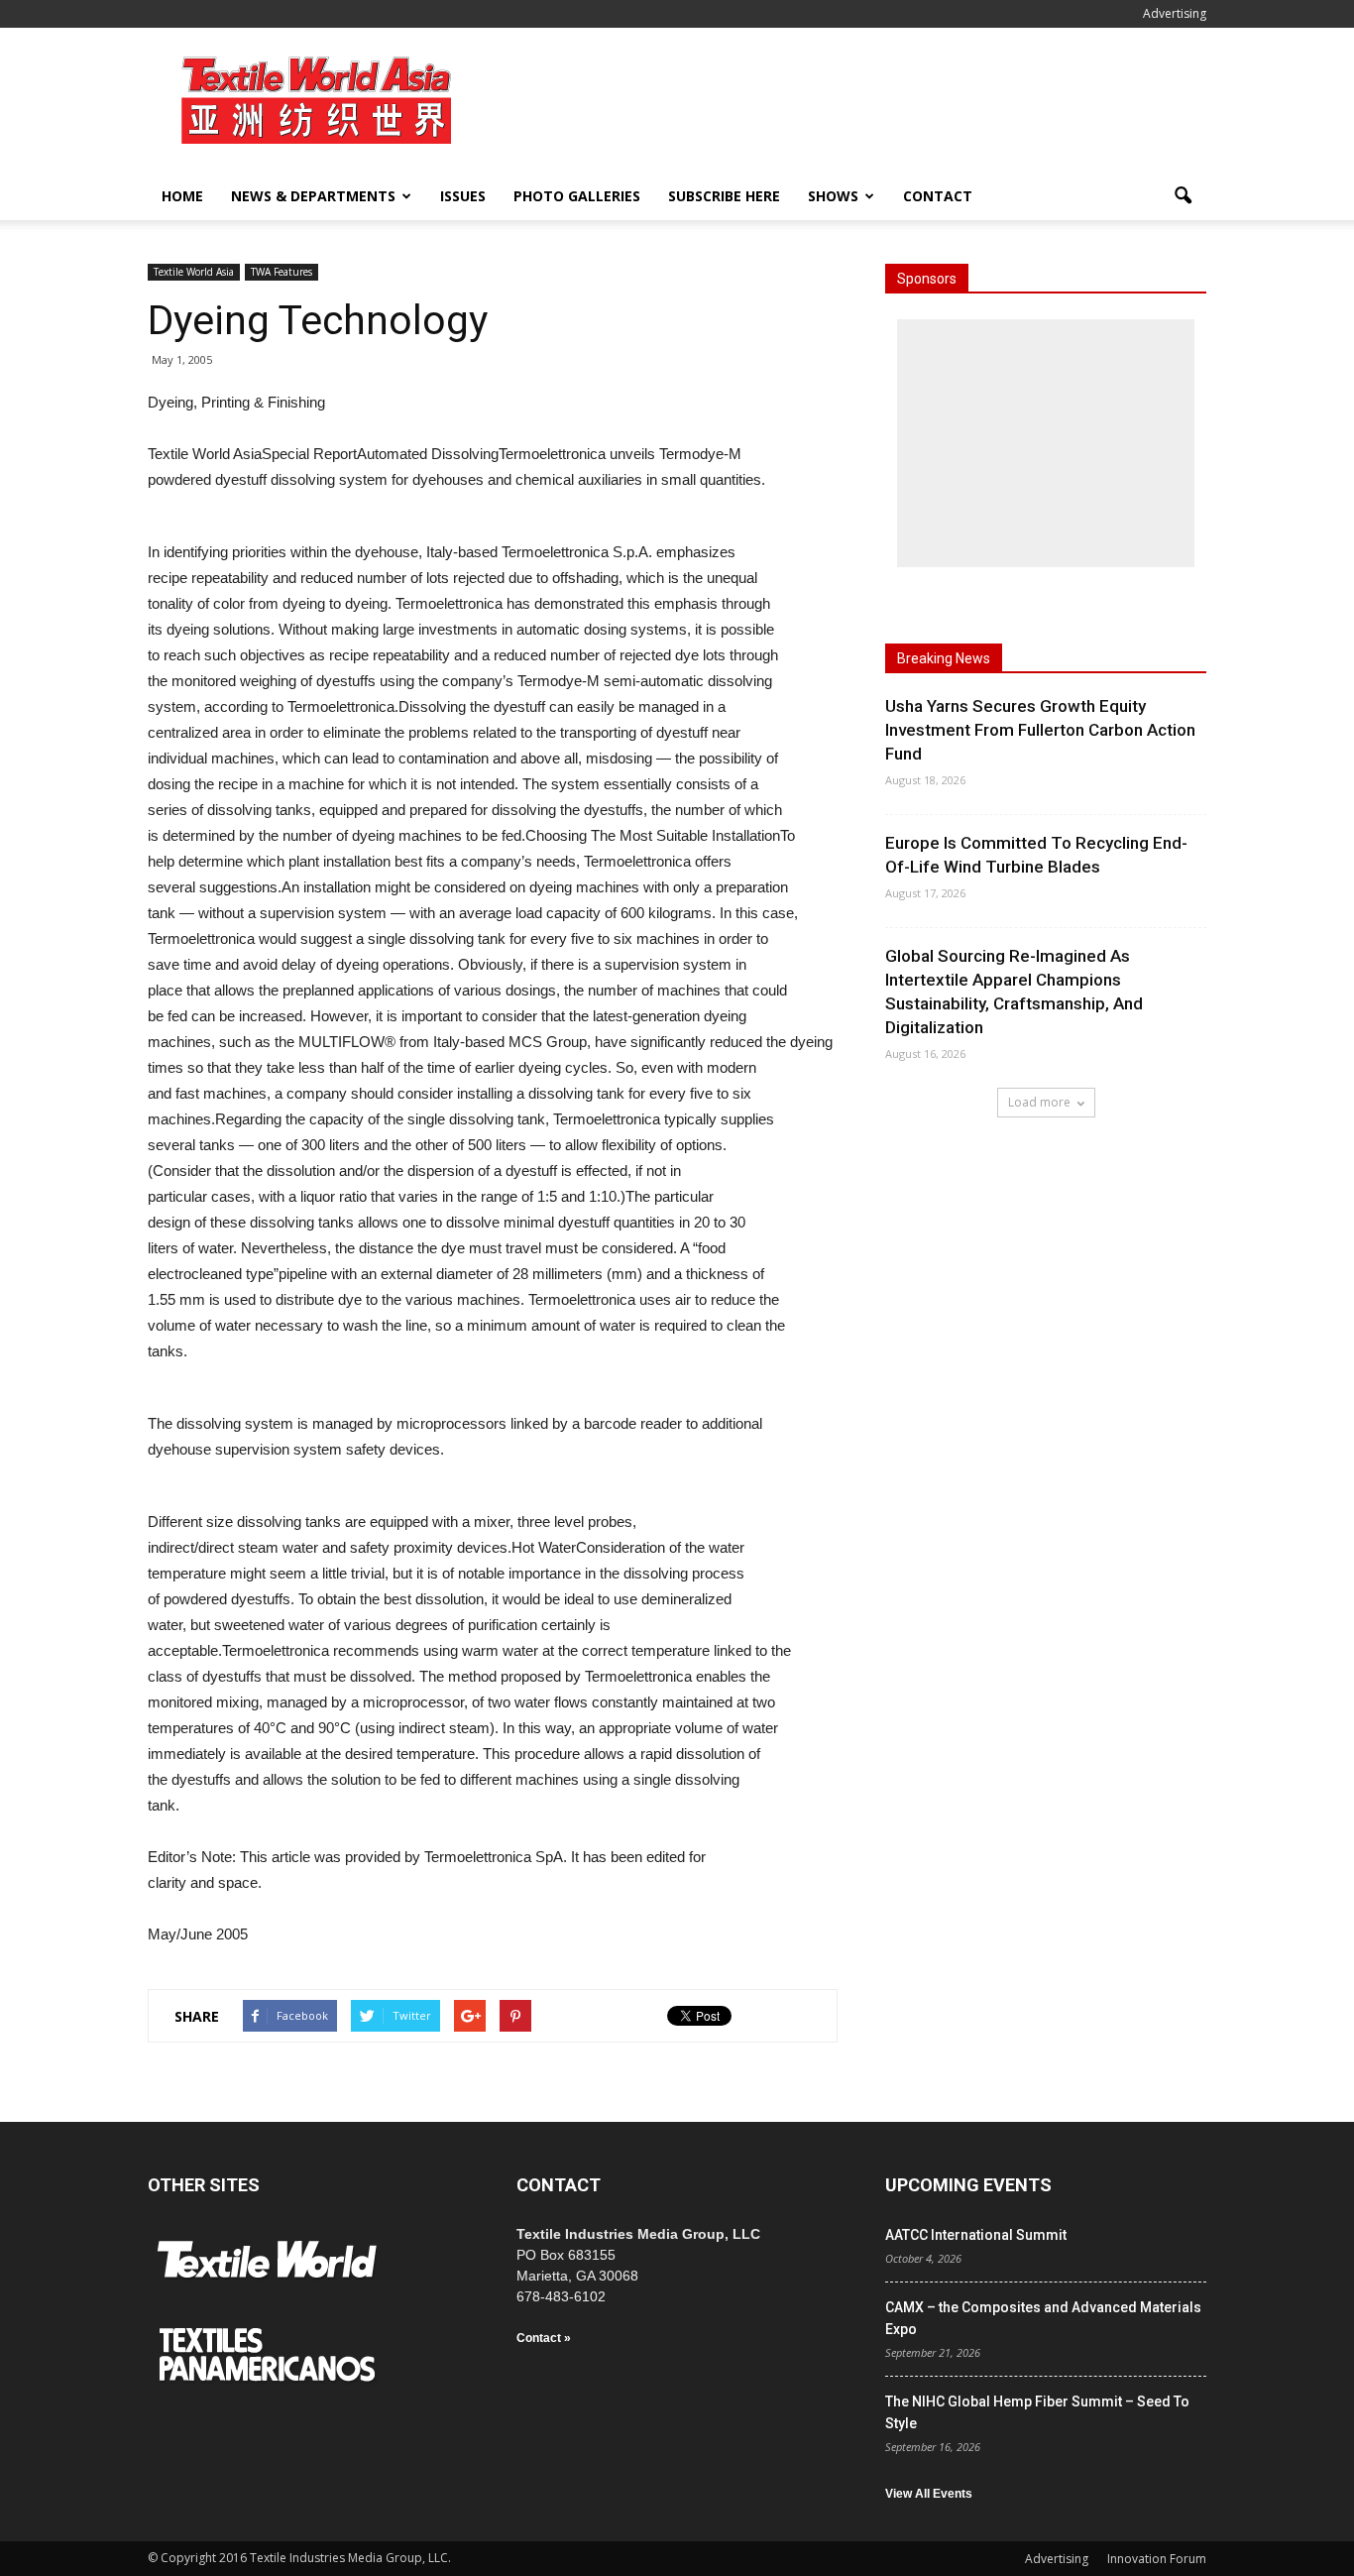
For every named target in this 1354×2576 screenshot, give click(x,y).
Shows (833, 196)
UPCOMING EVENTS (968, 2185)
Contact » (544, 2338)
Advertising (1175, 13)
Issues (463, 196)
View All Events (929, 2494)
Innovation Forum (1157, 2559)
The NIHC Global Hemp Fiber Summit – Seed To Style (1037, 2412)
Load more (1039, 1102)
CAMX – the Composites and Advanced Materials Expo (1043, 2318)
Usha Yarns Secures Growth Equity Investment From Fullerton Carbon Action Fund (1040, 730)
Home (182, 196)
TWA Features (282, 272)
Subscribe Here (724, 196)
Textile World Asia (194, 272)
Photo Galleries (577, 196)
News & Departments (313, 196)
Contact (938, 196)
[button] (1183, 196)
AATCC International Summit (976, 2235)
